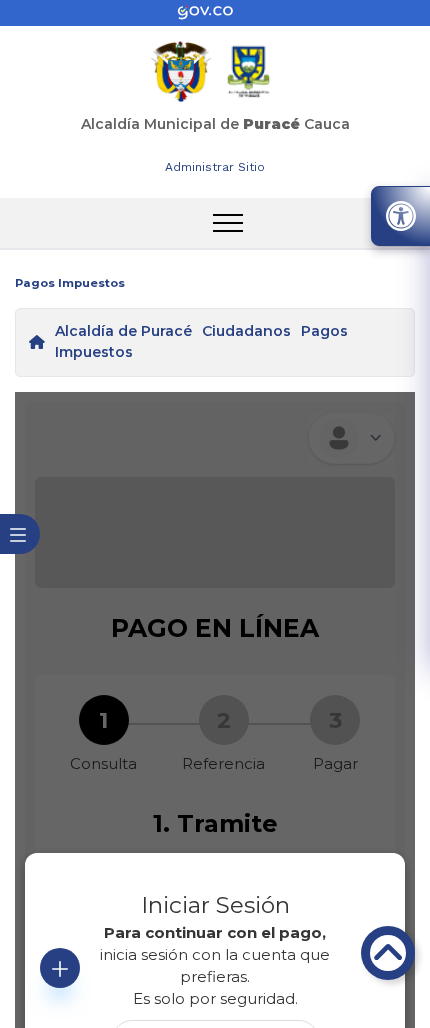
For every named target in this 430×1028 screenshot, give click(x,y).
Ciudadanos (246, 331)
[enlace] (215, 13)
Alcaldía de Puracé (123, 331)
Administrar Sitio (215, 167)
